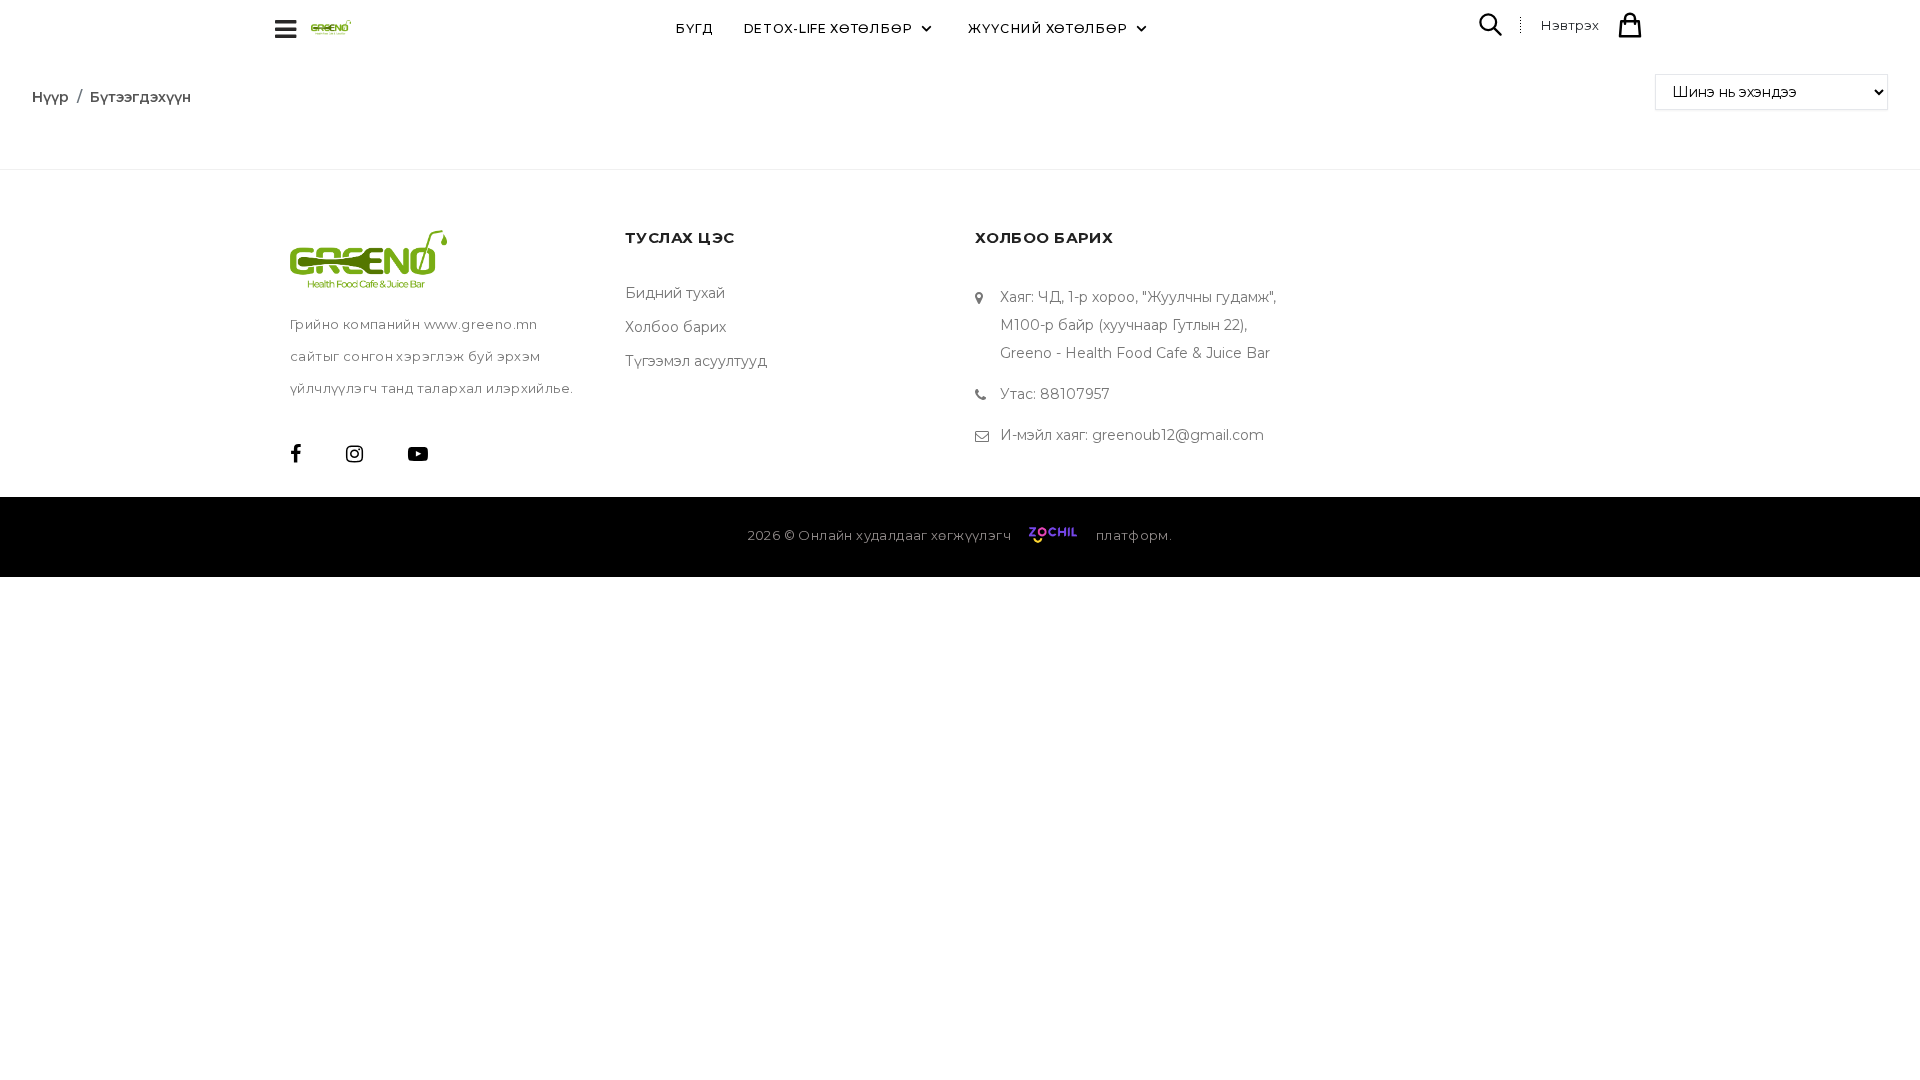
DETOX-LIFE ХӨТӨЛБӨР (828, 28)
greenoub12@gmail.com (1178, 435)
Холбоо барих (675, 327)
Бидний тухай (675, 293)
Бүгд (694, 28)
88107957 (1075, 394)
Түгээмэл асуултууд (696, 361)
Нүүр (50, 97)
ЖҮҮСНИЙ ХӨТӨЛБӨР (1048, 28)
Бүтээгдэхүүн (140, 97)
